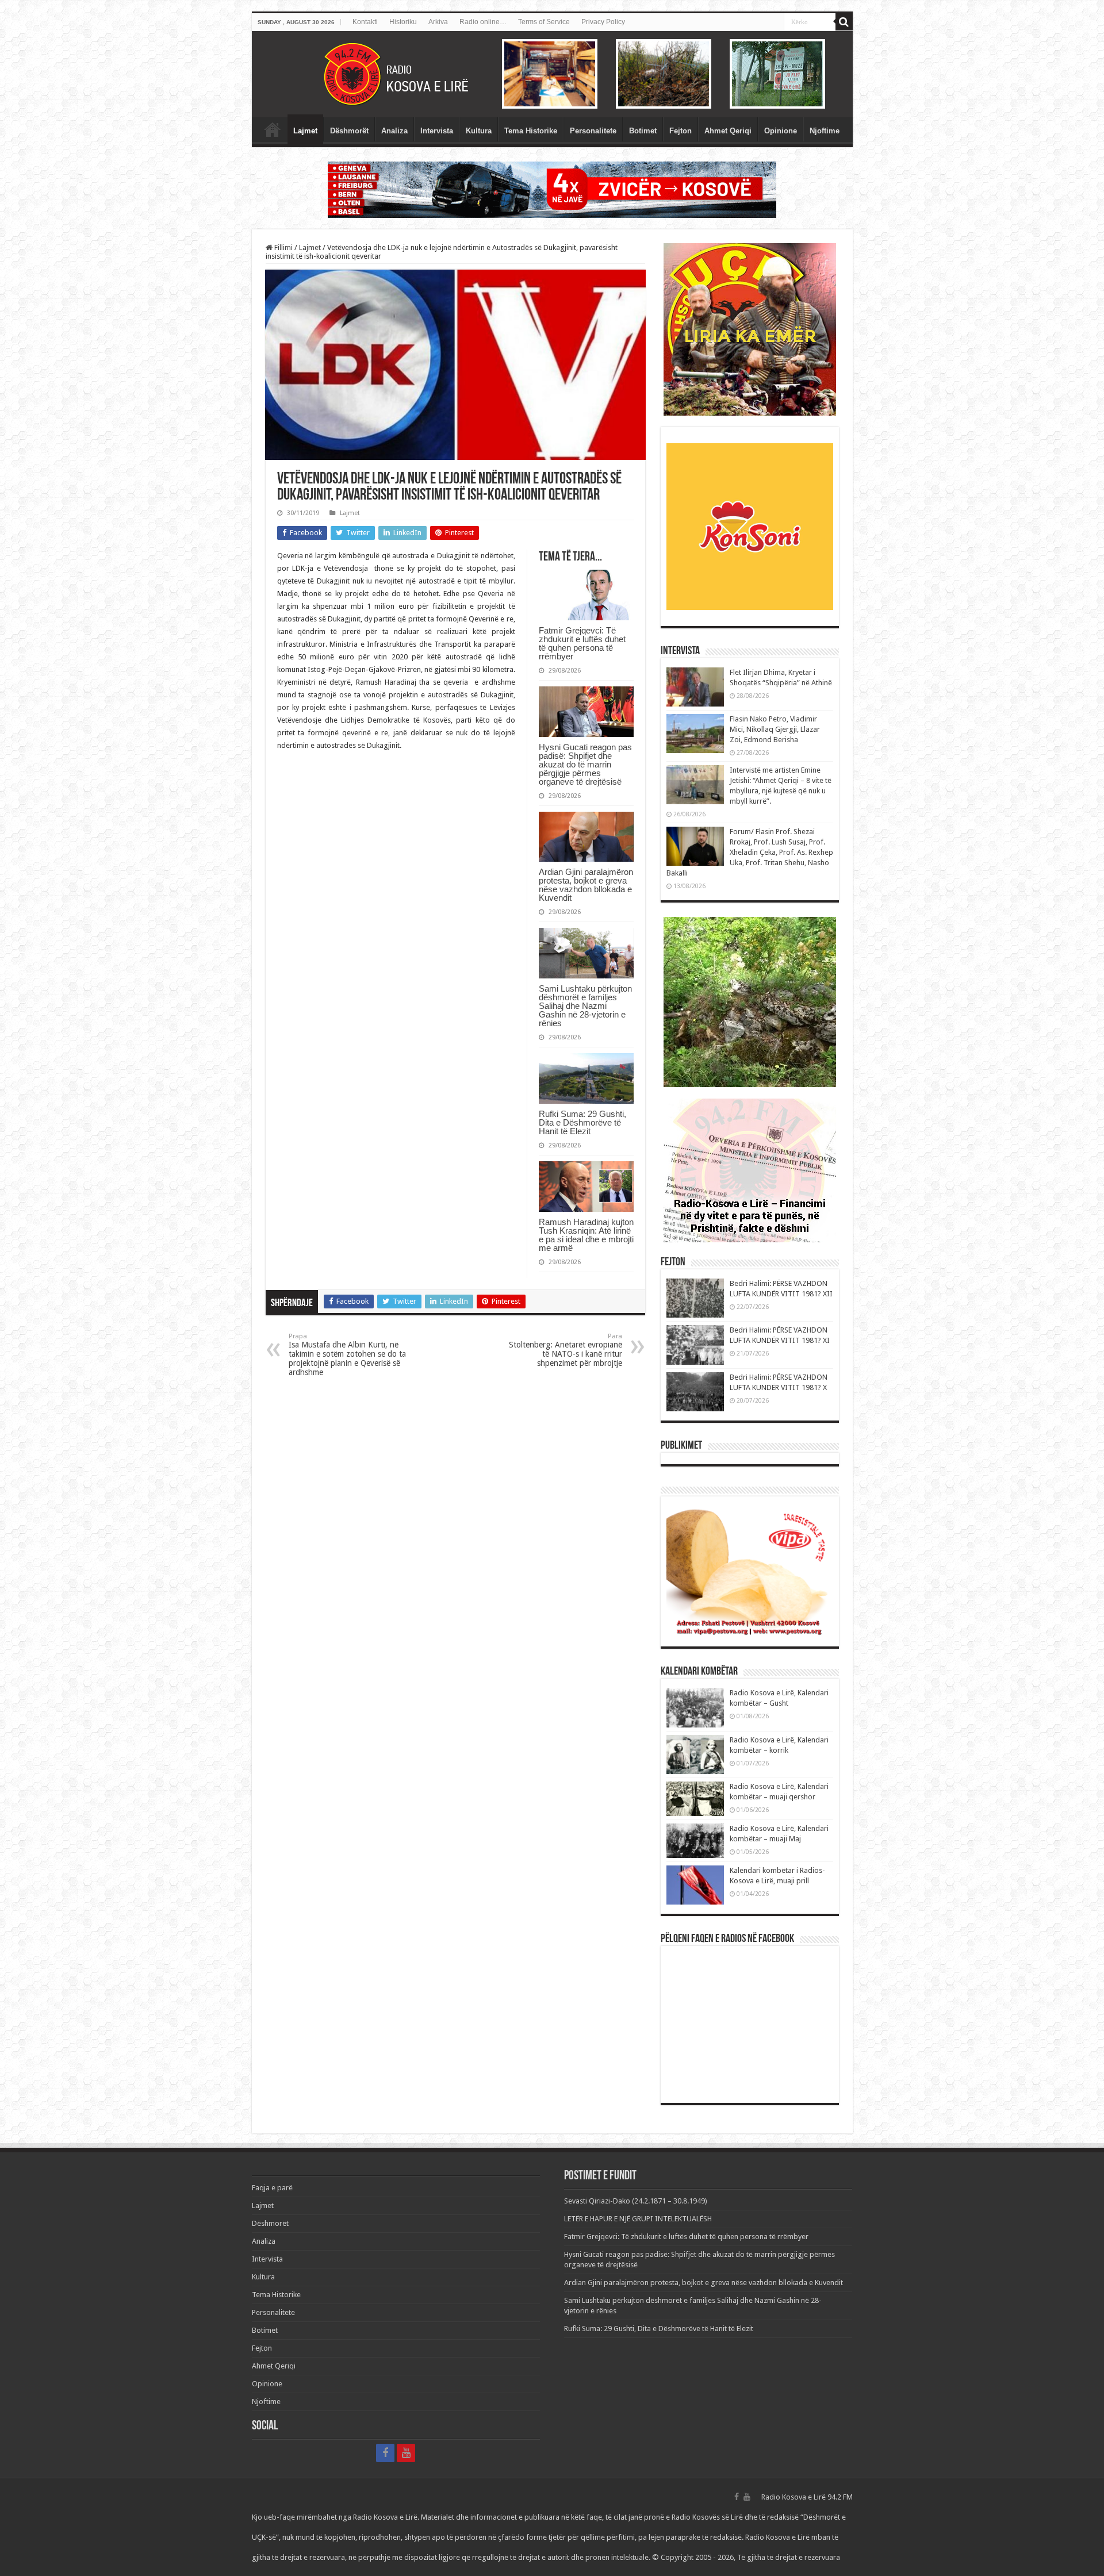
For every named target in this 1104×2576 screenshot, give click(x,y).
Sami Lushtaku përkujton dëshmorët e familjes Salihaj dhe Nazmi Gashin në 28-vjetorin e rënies (585, 1006)
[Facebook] (385, 2453)
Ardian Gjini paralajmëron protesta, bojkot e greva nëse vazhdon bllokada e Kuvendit (586, 885)
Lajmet (305, 131)
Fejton (681, 131)
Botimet (643, 131)
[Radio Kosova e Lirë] (552, 74)
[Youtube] (406, 2453)
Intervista (437, 131)
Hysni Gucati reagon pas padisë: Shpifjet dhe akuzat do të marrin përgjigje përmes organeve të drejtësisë (585, 764)
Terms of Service (544, 22)
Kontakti (365, 22)
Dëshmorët (349, 131)
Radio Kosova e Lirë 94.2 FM (807, 2497)
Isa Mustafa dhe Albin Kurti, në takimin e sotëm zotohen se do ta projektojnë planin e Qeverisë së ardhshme (347, 1355)
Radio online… (483, 22)
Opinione (781, 131)
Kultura (479, 131)
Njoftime (825, 131)
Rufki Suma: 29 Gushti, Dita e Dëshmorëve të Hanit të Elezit (582, 1122)
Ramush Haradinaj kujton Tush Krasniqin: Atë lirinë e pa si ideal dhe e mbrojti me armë (586, 1235)
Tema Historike (531, 131)
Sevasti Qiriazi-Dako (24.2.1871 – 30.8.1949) (636, 2201)
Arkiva (438, 22)
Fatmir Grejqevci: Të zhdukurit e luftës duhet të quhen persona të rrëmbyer (582, 643)
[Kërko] (844, 22)
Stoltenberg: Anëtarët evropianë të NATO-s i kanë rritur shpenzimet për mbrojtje (566, 1350)
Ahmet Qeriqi (728, 131)
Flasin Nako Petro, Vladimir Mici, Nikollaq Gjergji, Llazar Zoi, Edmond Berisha (775, 729)
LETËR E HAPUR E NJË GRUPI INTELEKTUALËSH (638, 2219)
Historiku (403, 22)
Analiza (394, 131)
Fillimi (283, 247)
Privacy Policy (603, 22)
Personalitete (593, 131)
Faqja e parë (273, 129)
